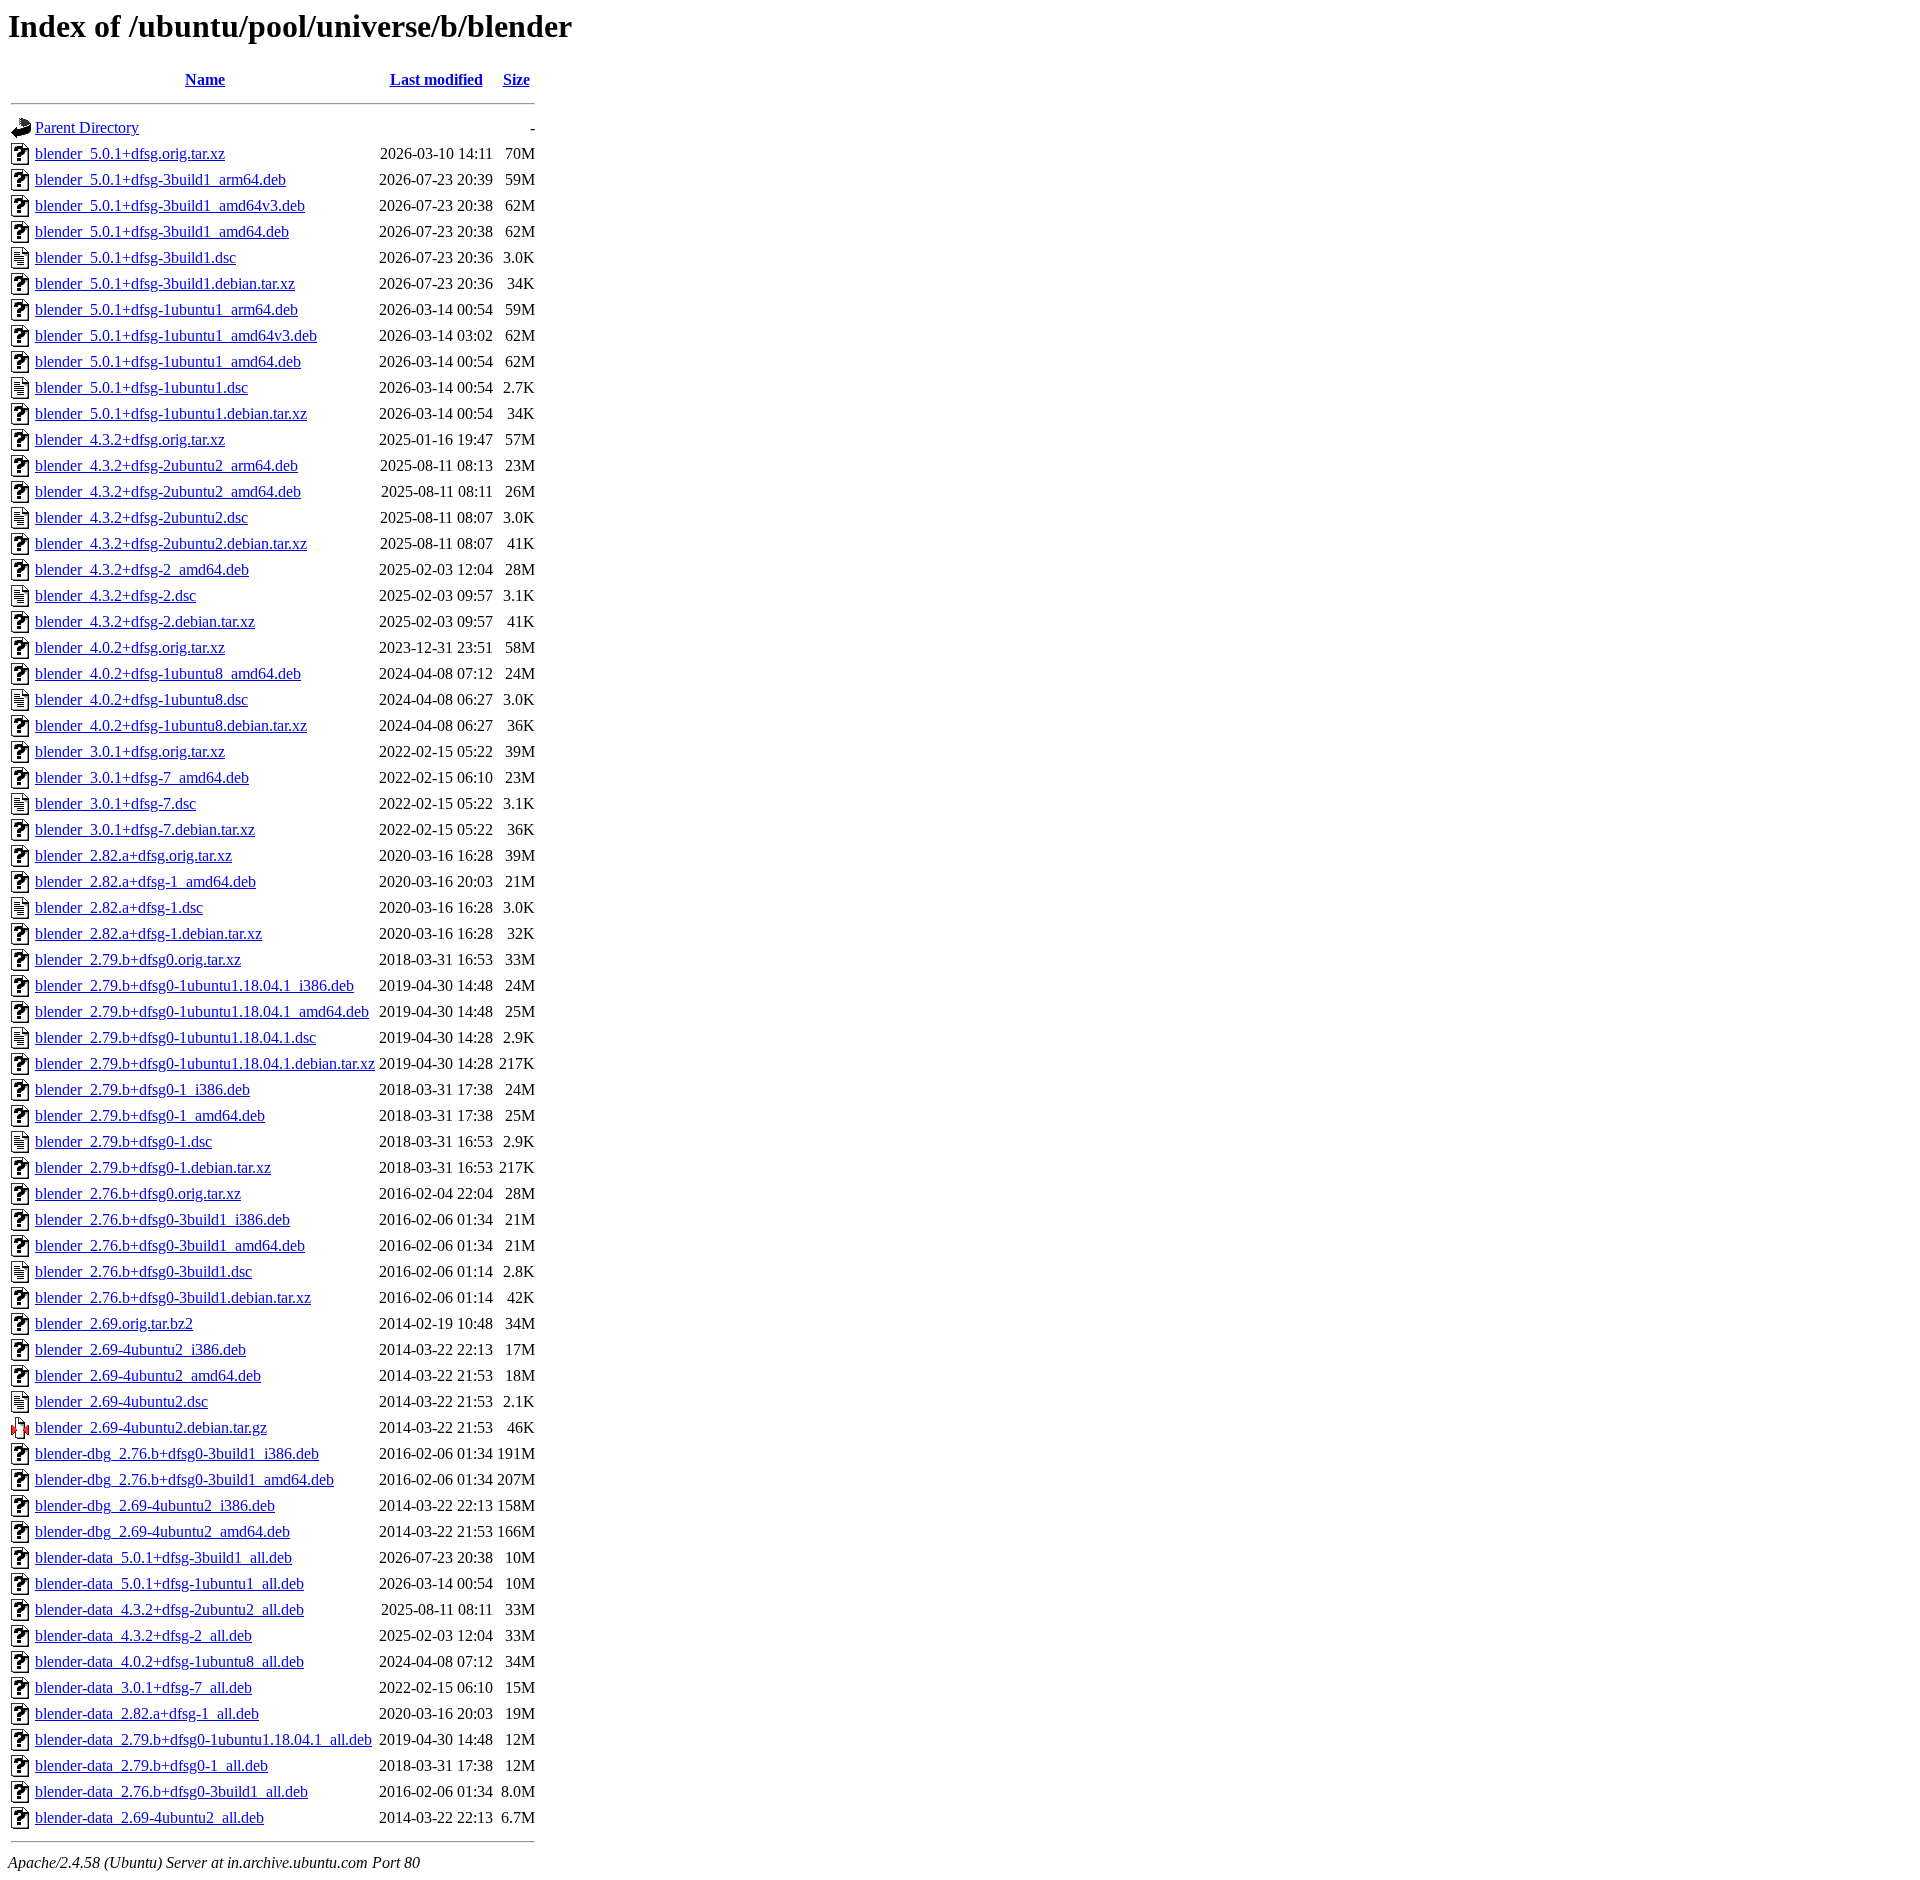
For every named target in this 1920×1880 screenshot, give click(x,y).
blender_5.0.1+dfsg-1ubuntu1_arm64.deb (166, 309)
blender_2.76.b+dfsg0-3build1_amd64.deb (170, 1245)
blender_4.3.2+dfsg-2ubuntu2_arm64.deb (166, 465)
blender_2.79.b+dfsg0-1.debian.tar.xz (153, 1167)
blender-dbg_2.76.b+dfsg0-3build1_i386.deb (177, 1453)
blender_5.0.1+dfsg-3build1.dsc (135, 257)
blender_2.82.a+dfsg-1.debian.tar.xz (148, 933)
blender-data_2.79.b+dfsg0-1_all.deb (151, 1765)
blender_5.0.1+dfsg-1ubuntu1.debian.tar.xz (171, 413)
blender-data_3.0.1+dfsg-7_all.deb (143, 1687)
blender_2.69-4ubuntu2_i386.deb (140, 1349)
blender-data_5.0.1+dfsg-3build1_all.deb (163, 1557)
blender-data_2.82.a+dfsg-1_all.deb (147, 1713)
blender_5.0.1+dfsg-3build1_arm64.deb (160, 179)
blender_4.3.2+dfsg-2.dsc (115, 595)
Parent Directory (87, 127)
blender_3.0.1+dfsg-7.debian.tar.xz (145, 829)
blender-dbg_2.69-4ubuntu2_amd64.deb (162, 1531)
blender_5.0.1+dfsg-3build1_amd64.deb (162, 231)
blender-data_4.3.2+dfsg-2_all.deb (143, 1635)
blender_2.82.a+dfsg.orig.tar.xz (133, 855)
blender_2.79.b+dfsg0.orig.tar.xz (138, 959)
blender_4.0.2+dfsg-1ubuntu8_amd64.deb (168, 673)
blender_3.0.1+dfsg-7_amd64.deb (142, 777)
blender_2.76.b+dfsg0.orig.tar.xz (138, 1193)
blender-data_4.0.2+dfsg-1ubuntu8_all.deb (169, 1661)
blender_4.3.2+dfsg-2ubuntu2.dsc (141, 517)
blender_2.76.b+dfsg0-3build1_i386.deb (162, 1219)
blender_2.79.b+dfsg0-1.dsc (123, 1141)
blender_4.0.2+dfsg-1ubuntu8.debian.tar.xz (171, 725)
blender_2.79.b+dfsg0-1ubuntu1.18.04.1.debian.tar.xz (205, 1063)
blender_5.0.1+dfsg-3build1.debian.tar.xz (165, 283)
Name (205, 79)
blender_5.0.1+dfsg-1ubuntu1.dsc (141, 387)
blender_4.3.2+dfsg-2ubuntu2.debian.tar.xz (171, 543)
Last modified (436, 79)
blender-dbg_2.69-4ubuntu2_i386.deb (155, 1505)
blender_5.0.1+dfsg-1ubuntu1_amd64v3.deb (176, 335)
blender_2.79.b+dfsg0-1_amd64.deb (150, 1115)
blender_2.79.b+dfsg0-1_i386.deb (142, 1089)
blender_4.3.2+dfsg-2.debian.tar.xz (145, 621)
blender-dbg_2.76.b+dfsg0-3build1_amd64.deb (184, 1479)
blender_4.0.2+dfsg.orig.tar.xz (130, 647)
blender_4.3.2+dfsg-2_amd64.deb (142, 569)
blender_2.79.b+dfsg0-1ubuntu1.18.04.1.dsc (175, 1037)
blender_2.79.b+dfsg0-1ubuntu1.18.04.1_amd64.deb (202, 1011)
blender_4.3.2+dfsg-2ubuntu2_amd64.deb (168, 491)
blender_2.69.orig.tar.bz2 (114, 1323)
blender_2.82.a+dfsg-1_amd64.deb (145, 881)
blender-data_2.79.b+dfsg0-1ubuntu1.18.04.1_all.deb (203, 1739)
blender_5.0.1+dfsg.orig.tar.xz (130, 153)
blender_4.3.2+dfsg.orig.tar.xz (130, 439)
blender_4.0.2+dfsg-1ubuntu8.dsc (141, 699)
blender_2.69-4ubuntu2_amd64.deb (148, 1375)
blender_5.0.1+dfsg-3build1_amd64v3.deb (170, 205)
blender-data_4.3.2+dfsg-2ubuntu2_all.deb (169, 1609)
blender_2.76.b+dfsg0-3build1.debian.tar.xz (173, 1297)
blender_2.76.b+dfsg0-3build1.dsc (143, 1271)
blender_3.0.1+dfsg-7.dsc (115, 803)
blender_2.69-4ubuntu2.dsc (121, 1401)
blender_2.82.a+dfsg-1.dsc (119, 907)
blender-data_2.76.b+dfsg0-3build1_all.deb (171, 1791)
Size (516, 79)
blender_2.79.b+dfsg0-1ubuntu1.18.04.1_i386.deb (194, 985)
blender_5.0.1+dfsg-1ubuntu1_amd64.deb (168, 361)
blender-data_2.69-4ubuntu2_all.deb (149, 1817)
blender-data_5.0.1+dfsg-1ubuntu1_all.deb (169, 1583)
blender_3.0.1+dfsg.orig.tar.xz (130, 751)
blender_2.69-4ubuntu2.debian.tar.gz (151, 1427)
